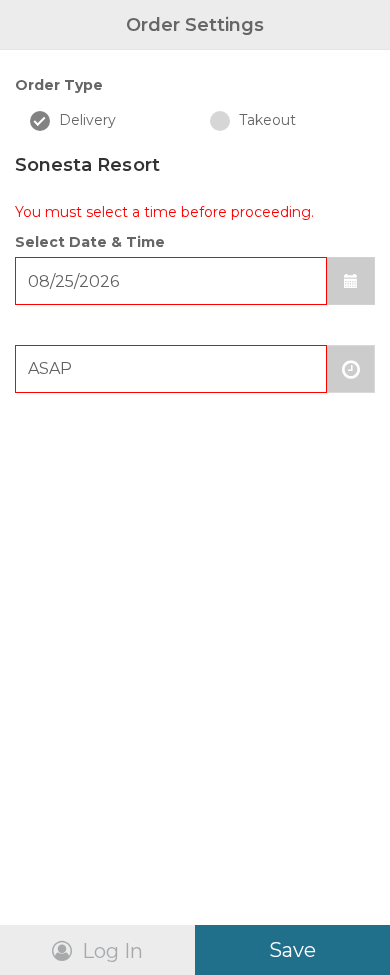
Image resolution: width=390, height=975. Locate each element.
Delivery (85, 120)
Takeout (265, 120)
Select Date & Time (90, 242)
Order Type (59, 85)
